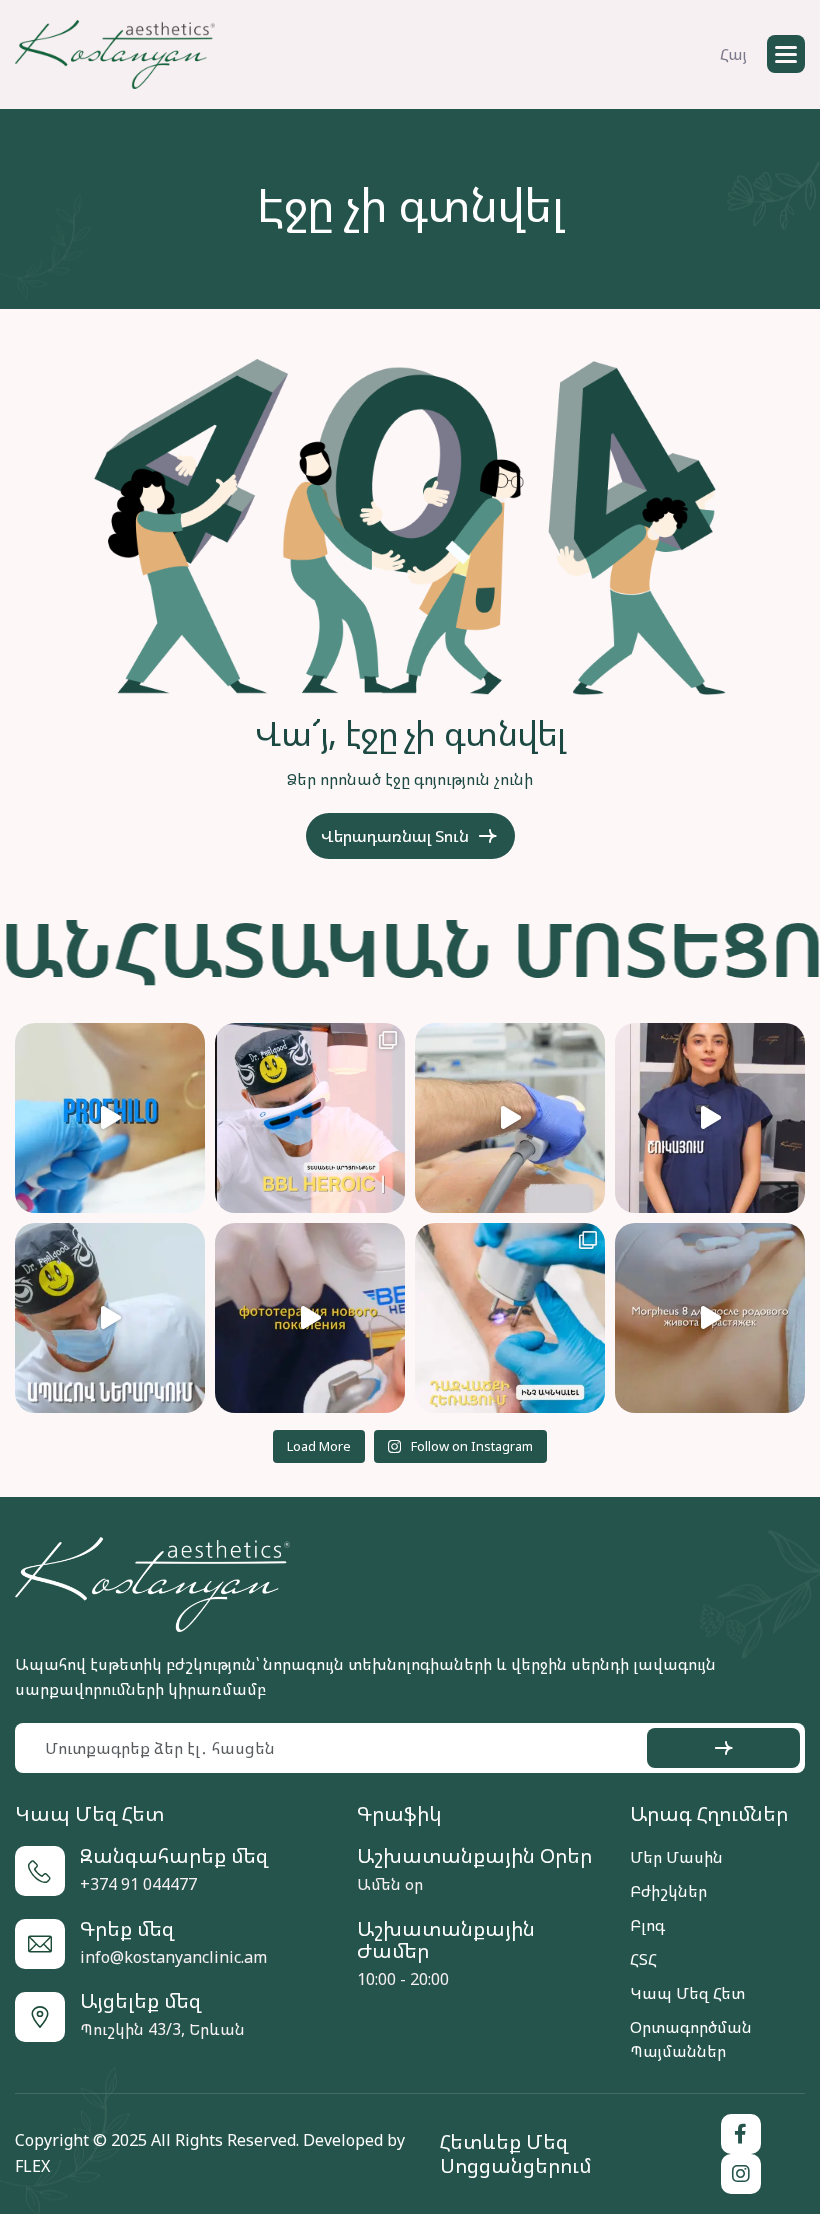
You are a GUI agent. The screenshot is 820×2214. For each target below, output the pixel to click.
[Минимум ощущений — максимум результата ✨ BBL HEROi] (310, 1318)
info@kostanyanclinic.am (173, 1957)
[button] (786, 54)
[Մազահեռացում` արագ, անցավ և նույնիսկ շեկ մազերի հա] (710, 1118)
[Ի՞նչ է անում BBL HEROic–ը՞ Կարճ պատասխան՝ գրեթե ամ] (310, 1118)
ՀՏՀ (643, 1959)
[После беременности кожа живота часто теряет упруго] (710, 1318)
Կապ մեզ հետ (687, 1993)
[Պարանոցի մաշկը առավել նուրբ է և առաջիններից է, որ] (110, 1118)
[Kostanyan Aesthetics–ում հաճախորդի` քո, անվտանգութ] (110, 1318)
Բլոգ (647, 1925)
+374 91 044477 (138, 1884)
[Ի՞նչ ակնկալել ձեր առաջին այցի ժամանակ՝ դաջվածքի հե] (510, 1318)
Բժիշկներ (668, 1891)
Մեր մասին (676, 1857)
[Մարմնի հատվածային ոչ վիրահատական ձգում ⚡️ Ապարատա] (510, 1118)
